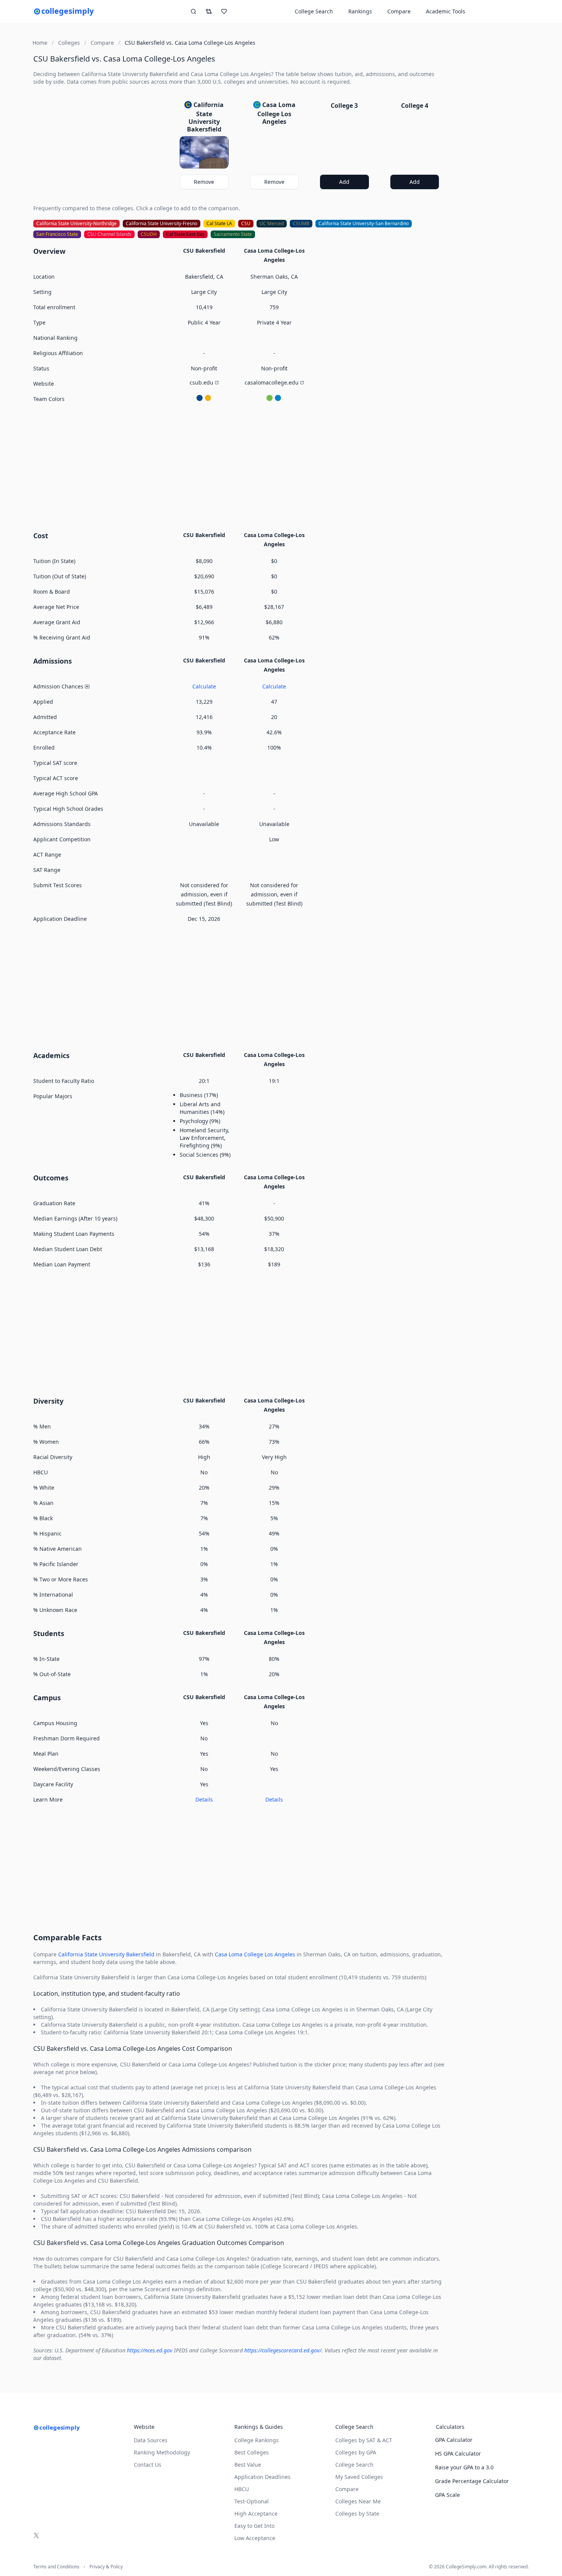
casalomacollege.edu (272, 382)
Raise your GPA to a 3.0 (464, 2467)
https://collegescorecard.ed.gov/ (283, 2350)
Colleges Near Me (358, 2501)
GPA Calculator (454, 2440)
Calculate (204, 686)
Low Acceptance (255, 2538)
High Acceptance (256, 2514)
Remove (204, 182)
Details (204, 1799)
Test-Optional (252, 2501)
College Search (354, 2465)
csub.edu (201, 382)
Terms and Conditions (56, 2567)
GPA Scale (447, 2495)
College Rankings (257, 2440)
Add (344, 182)
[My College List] (224, 11)
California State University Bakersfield (106, 1954)
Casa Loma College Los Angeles (255, 1954)
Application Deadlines (262, 2477)
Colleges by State (357, 2514)
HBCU (242, 2489)
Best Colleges (252, 2452)
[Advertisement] (239, 466)
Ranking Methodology (162, 2452)
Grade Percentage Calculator (472, 2481)
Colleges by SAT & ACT (364, 2440)
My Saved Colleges (359, 2477)
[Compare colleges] (209, 11)
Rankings (360, 11)
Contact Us (148, 2465)
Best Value (248, 2465)
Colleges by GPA (356, 2452)
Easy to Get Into (254, 2526)
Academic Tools (446, 11)
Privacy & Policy (106, 2567)
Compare (399, 11)
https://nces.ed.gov (150, 2350)
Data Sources (151, 2440)
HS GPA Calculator (458, 2453)
